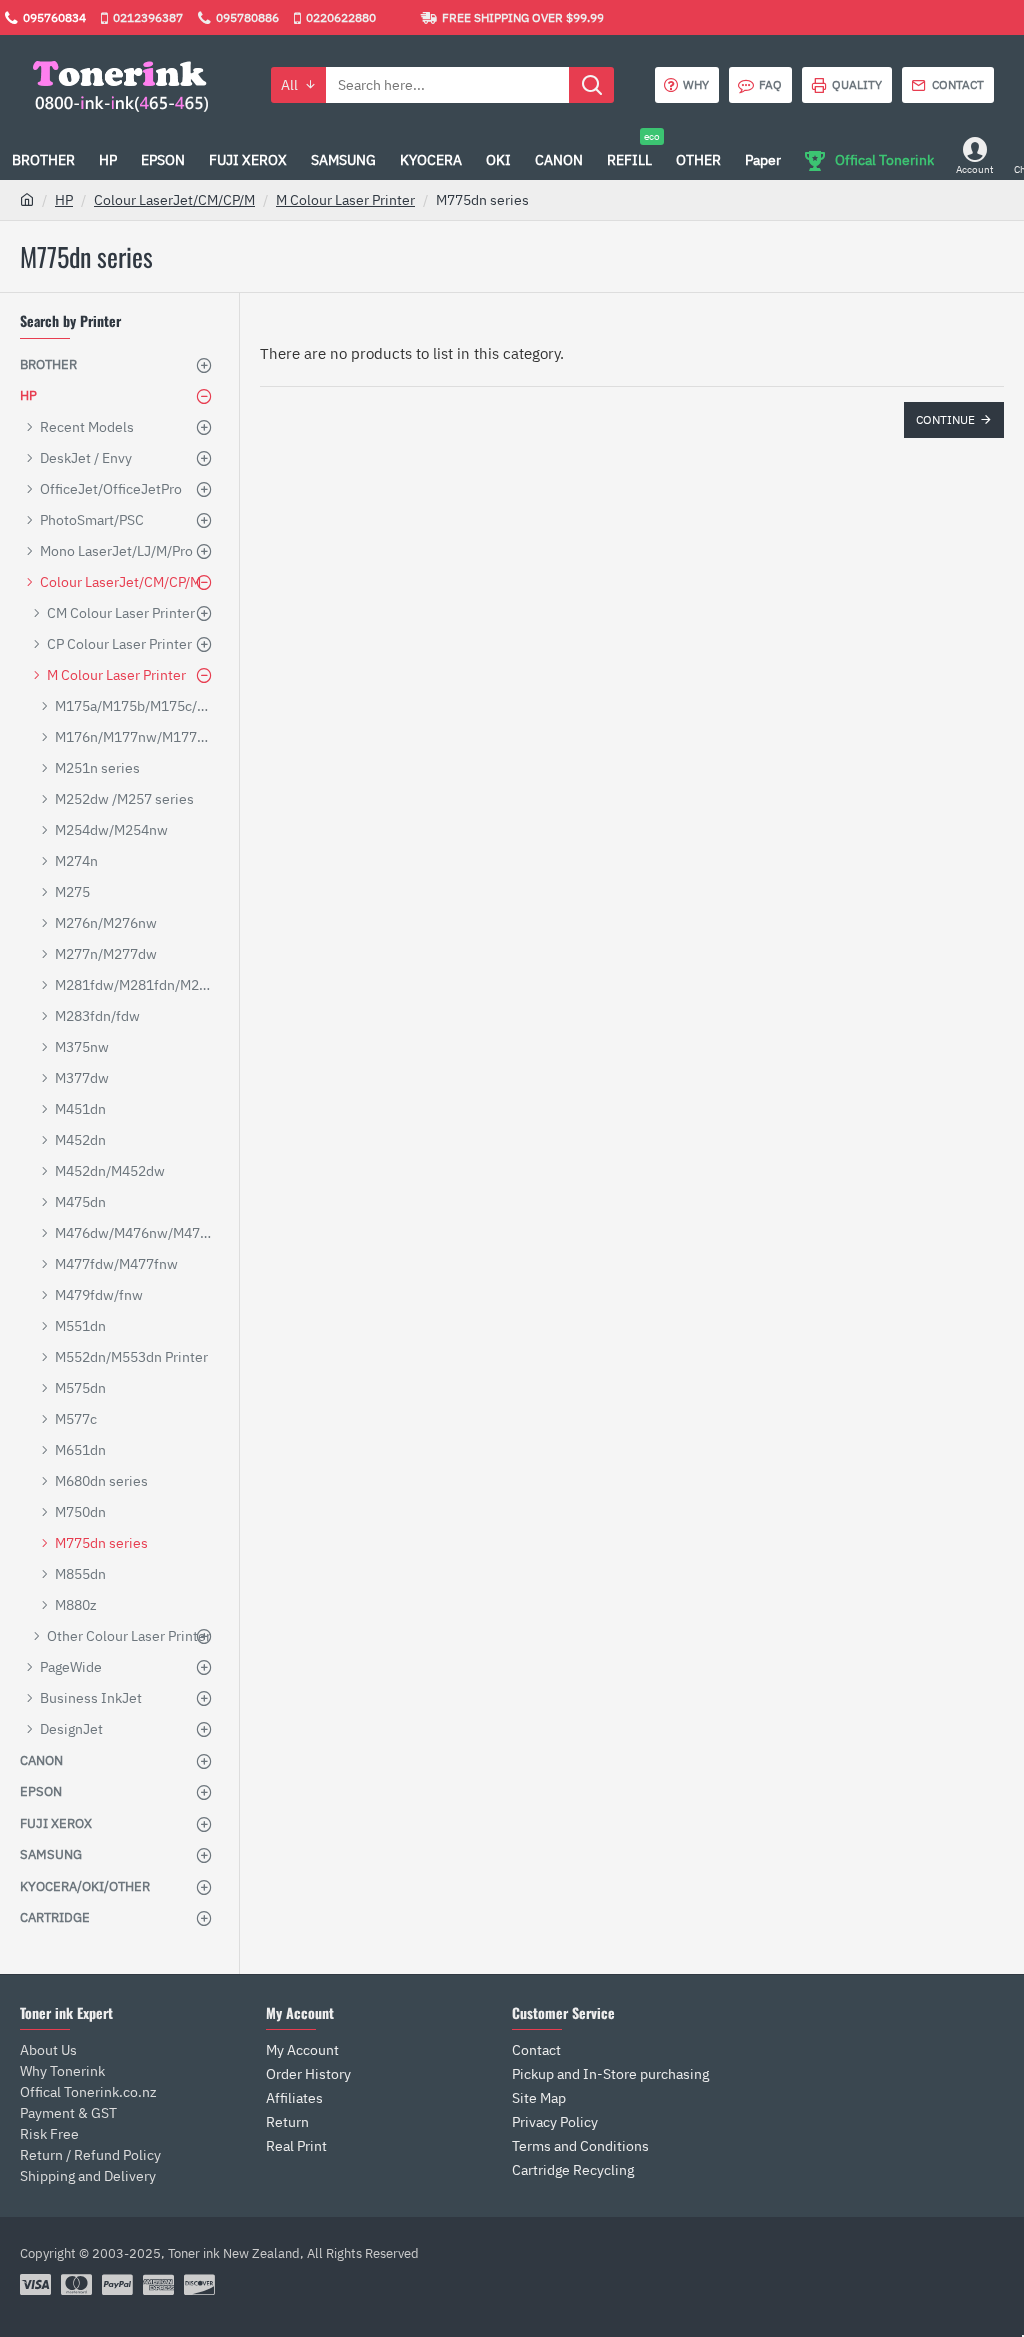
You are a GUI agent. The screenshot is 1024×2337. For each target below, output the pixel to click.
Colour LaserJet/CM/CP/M (174, 200)
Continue (945, 419)
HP (64, 200)
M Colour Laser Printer (345, 200)
